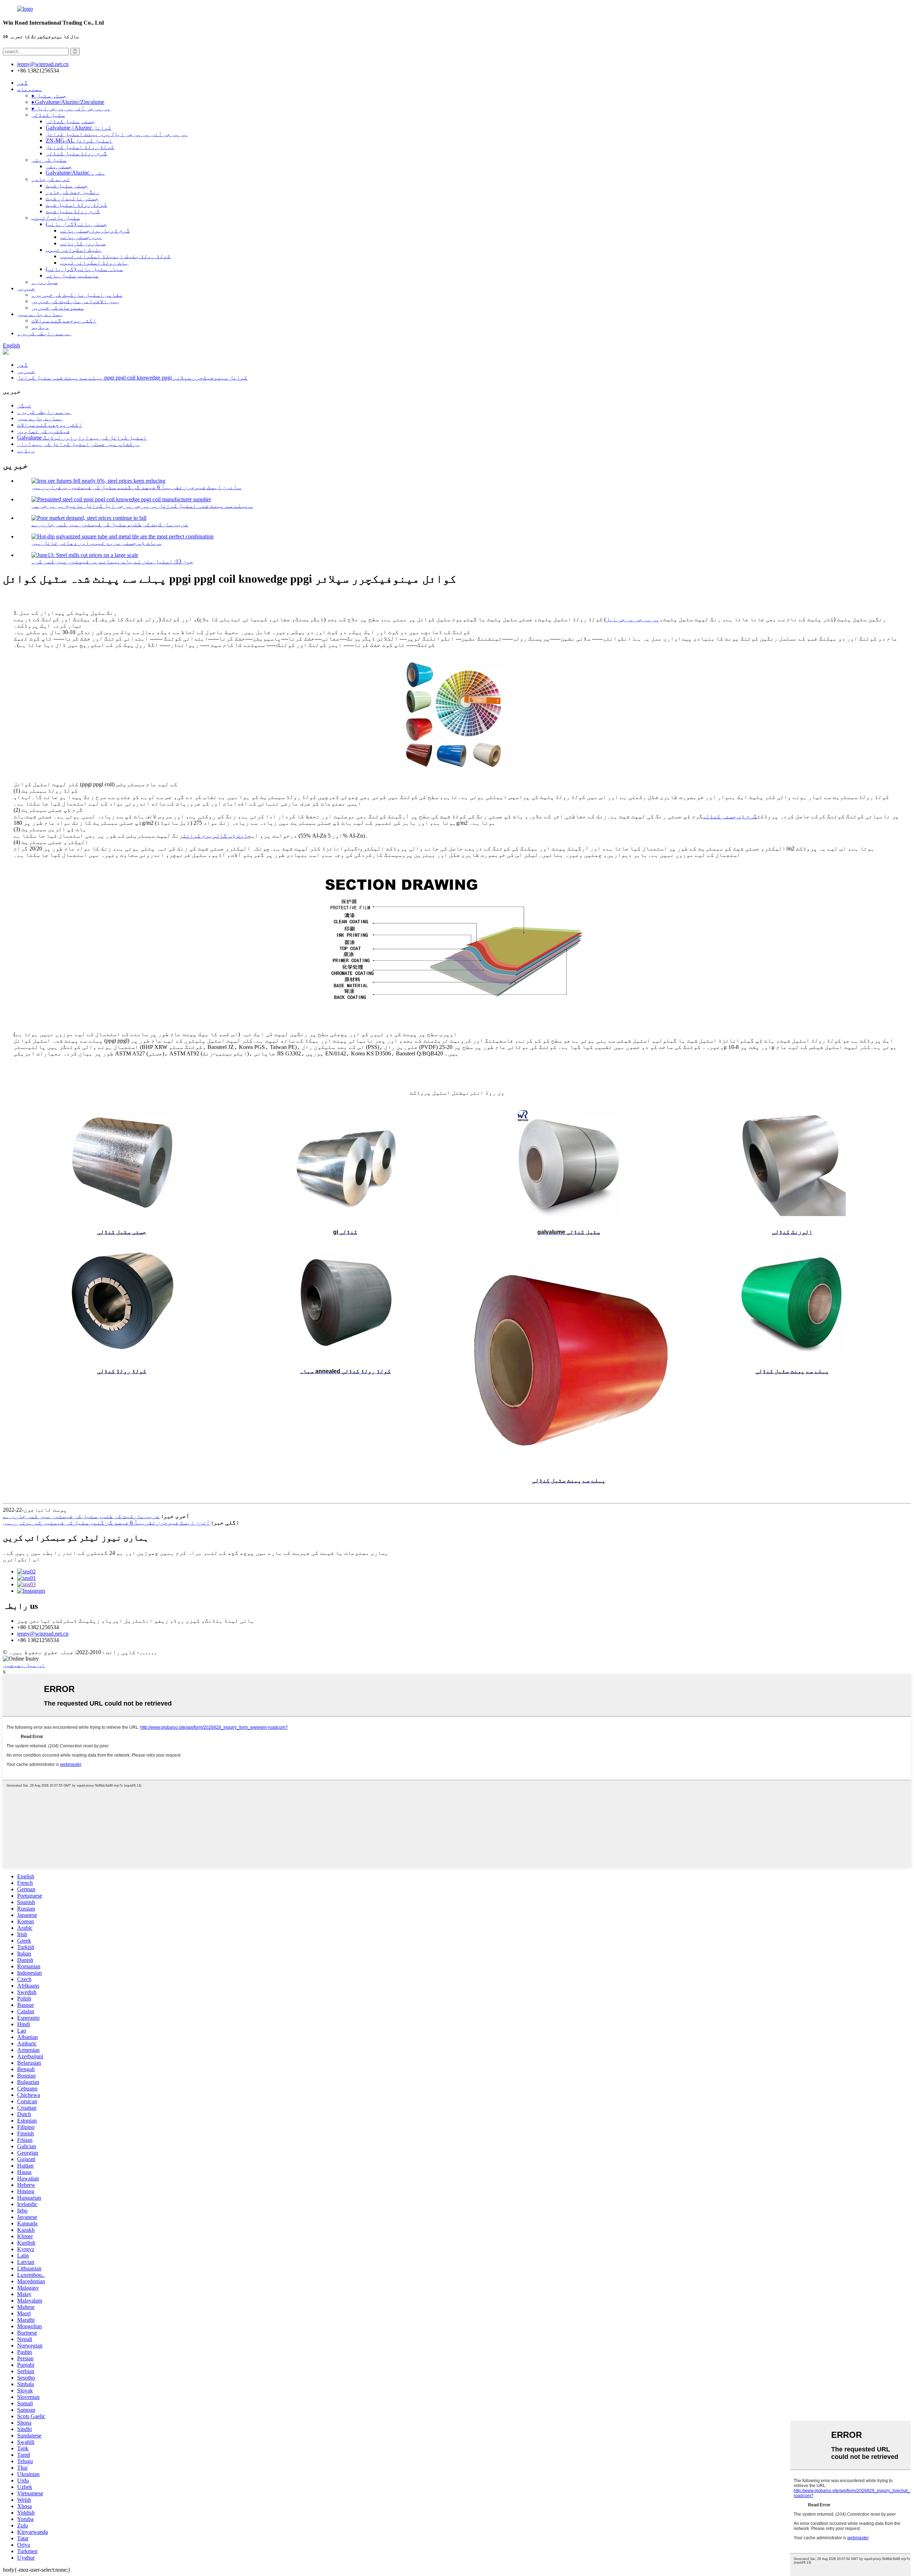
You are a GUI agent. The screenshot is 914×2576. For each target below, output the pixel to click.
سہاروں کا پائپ (83, 243)
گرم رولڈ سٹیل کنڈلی (76, 153)
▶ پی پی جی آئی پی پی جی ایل (71, 108)
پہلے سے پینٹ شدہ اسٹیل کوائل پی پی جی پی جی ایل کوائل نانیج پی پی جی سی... (142, 506)
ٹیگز (24, 405)
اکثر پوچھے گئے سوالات (64, 320)
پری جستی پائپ (81, 237)
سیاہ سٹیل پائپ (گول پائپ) (84, 269)
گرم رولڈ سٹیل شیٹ (73, 211)
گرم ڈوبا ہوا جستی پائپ (95, 230)
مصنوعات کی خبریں (58, 308)
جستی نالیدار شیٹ (72, 198)
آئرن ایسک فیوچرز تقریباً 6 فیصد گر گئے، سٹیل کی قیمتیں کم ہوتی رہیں (106, 1523)
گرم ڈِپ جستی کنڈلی (730, 816)
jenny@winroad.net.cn (43, 1634)
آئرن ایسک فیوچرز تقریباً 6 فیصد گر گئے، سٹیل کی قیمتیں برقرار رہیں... (136, 487)
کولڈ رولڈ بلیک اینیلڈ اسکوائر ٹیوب (115, 256)
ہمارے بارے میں (40, 314)
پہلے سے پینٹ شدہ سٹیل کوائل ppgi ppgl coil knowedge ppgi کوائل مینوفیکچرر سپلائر (132, 378)
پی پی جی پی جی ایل (633, 619)
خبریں (26, 288)
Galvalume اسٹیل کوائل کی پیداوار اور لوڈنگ (82, 438)
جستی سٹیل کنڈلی (70, 121)
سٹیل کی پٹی (49, 160)
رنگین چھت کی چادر (73, 192)
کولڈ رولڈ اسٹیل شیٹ (76, 205)
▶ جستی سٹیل (49, 96)
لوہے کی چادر (51, 179)
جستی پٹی (59, 166)
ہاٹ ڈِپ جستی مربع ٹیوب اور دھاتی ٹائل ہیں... (96, 543)
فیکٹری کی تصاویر (44, 431)
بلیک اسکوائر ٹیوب (74, 250)
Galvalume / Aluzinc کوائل (79, 128)
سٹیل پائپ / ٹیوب (56, 218)
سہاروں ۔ (45, 282)
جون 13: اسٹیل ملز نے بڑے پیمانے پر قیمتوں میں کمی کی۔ (112, 561)
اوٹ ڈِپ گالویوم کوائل (215, 836)
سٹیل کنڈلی (48, 115)
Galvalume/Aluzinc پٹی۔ (76, 173)
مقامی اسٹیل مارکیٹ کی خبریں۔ (77, 295)
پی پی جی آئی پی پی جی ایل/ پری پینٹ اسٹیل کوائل (117, 134)
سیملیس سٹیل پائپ (72, 275)
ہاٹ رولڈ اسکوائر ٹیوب (94, 263)
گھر (22, 83)
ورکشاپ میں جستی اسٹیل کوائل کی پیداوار (79, 444)
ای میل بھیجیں (24, 1665)
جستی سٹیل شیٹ (67, 185)
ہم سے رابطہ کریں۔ (44, 333)
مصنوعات (30, 89)
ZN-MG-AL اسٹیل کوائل (79, 140)
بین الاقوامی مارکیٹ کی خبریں (75, 301)
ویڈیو (40, 327)
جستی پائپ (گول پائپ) (76, 224)
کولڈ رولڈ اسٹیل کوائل (80, 147)
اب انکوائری (21, 1559)
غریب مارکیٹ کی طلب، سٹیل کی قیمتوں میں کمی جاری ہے (110, 524)
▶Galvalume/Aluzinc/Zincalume (68, 102)
